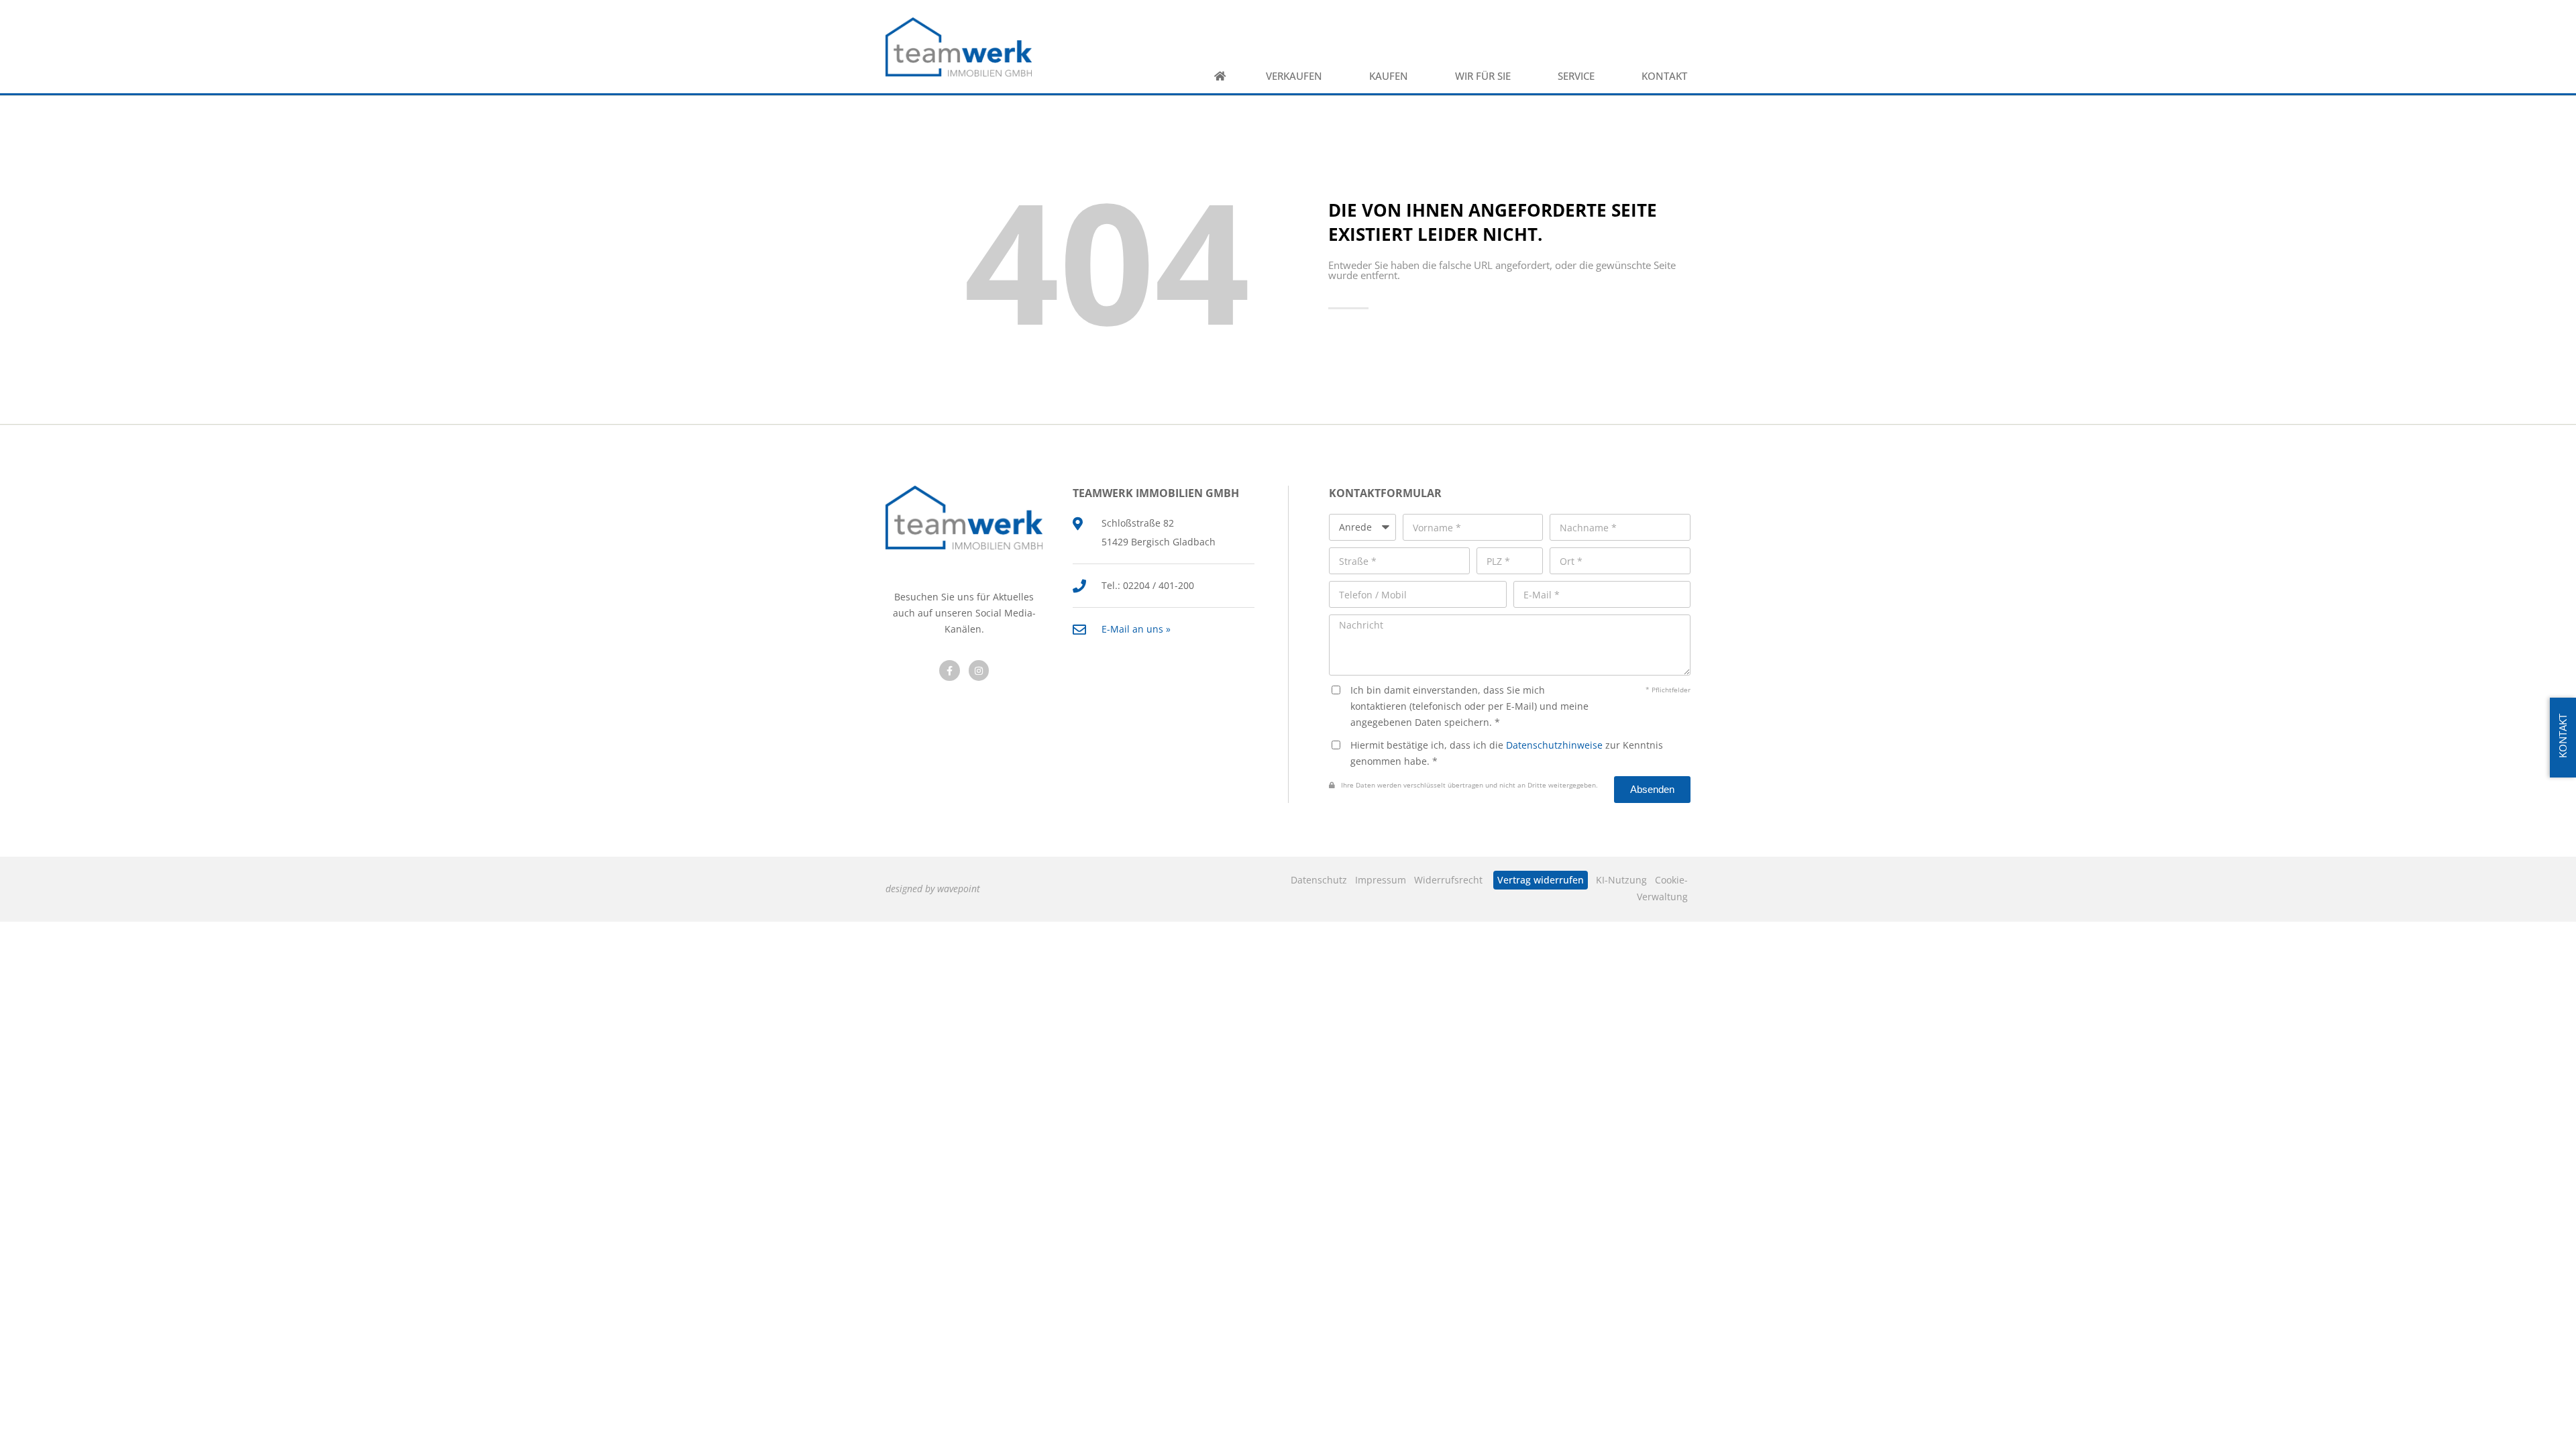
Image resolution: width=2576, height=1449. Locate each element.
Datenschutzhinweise (1554, 745)
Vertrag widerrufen (1541, 880)
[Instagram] (979, 670)
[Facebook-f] (950, 670)
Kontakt (1664, 76)
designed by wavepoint (933, 889)
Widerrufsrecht (1448, 880)
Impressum (1381, 880)
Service (1576, 76)
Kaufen (1389, 76)
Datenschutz (1319, 880)
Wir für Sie (1483, 76)
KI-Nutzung (1621, 880)
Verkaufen (1294, 76)
